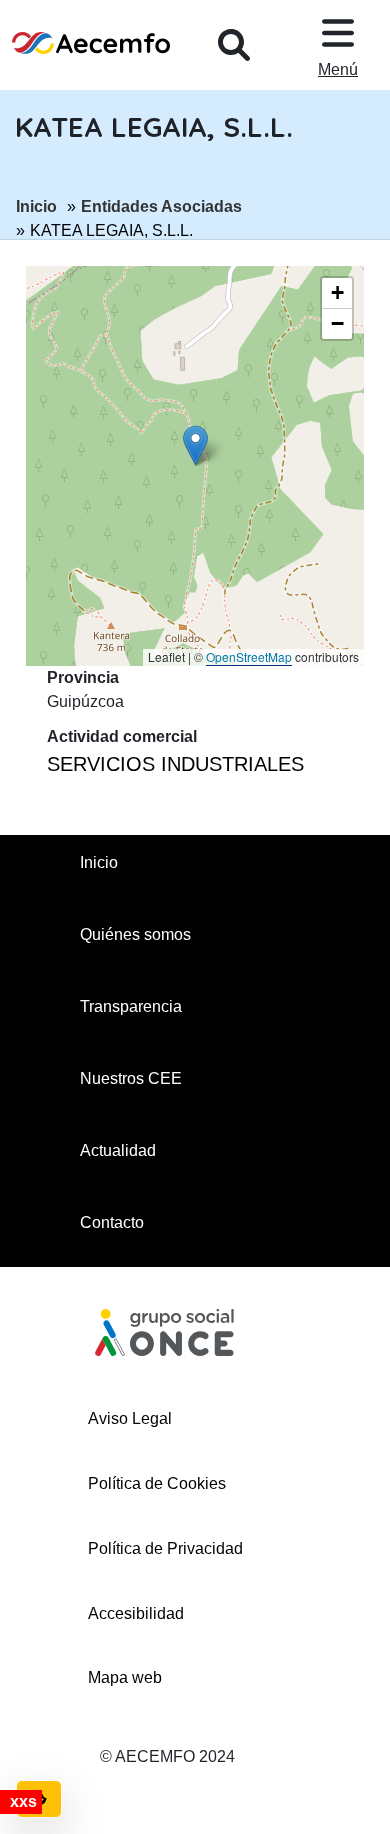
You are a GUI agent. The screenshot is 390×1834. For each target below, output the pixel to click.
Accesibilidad (136, 1613)
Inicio (36, 206)
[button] (195, 445)
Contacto (112, 1222)
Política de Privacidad (165, 1548)
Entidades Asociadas (161, 206)
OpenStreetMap (249, 656)
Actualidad (118, 1150)
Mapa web (125, 1677)
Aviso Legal (130, 1418)
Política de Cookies (157, 1483)
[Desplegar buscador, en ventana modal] (234, 45)
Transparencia (131, 1006)
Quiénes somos (135, 934)
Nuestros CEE (131, 1078)
